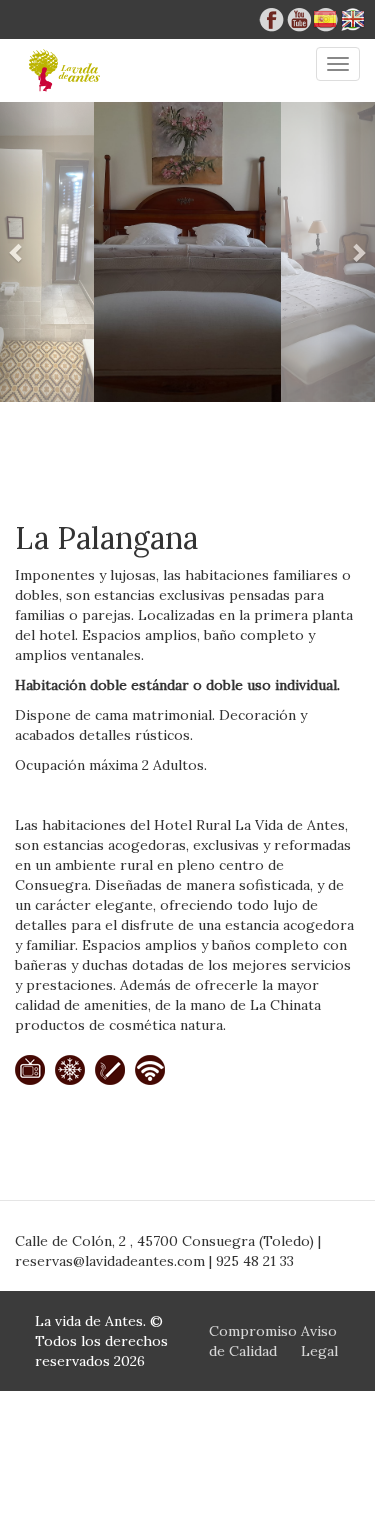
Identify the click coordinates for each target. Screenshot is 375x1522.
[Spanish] (325, 23)
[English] (353, 23)
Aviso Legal (319, 1341)
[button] (28, 252)
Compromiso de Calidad (253, 1341)
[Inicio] (65, 70)
